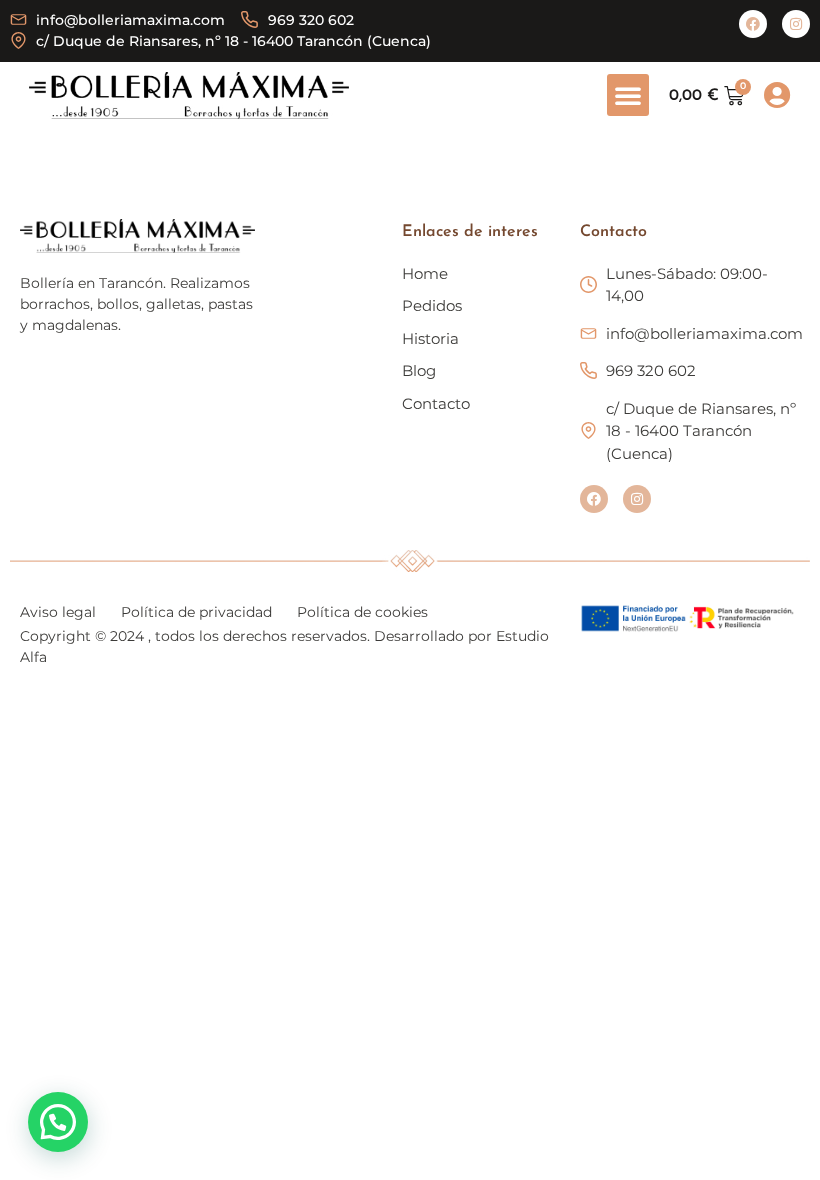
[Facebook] (753, 24)
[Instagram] (796, 24)
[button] (628, 95)
